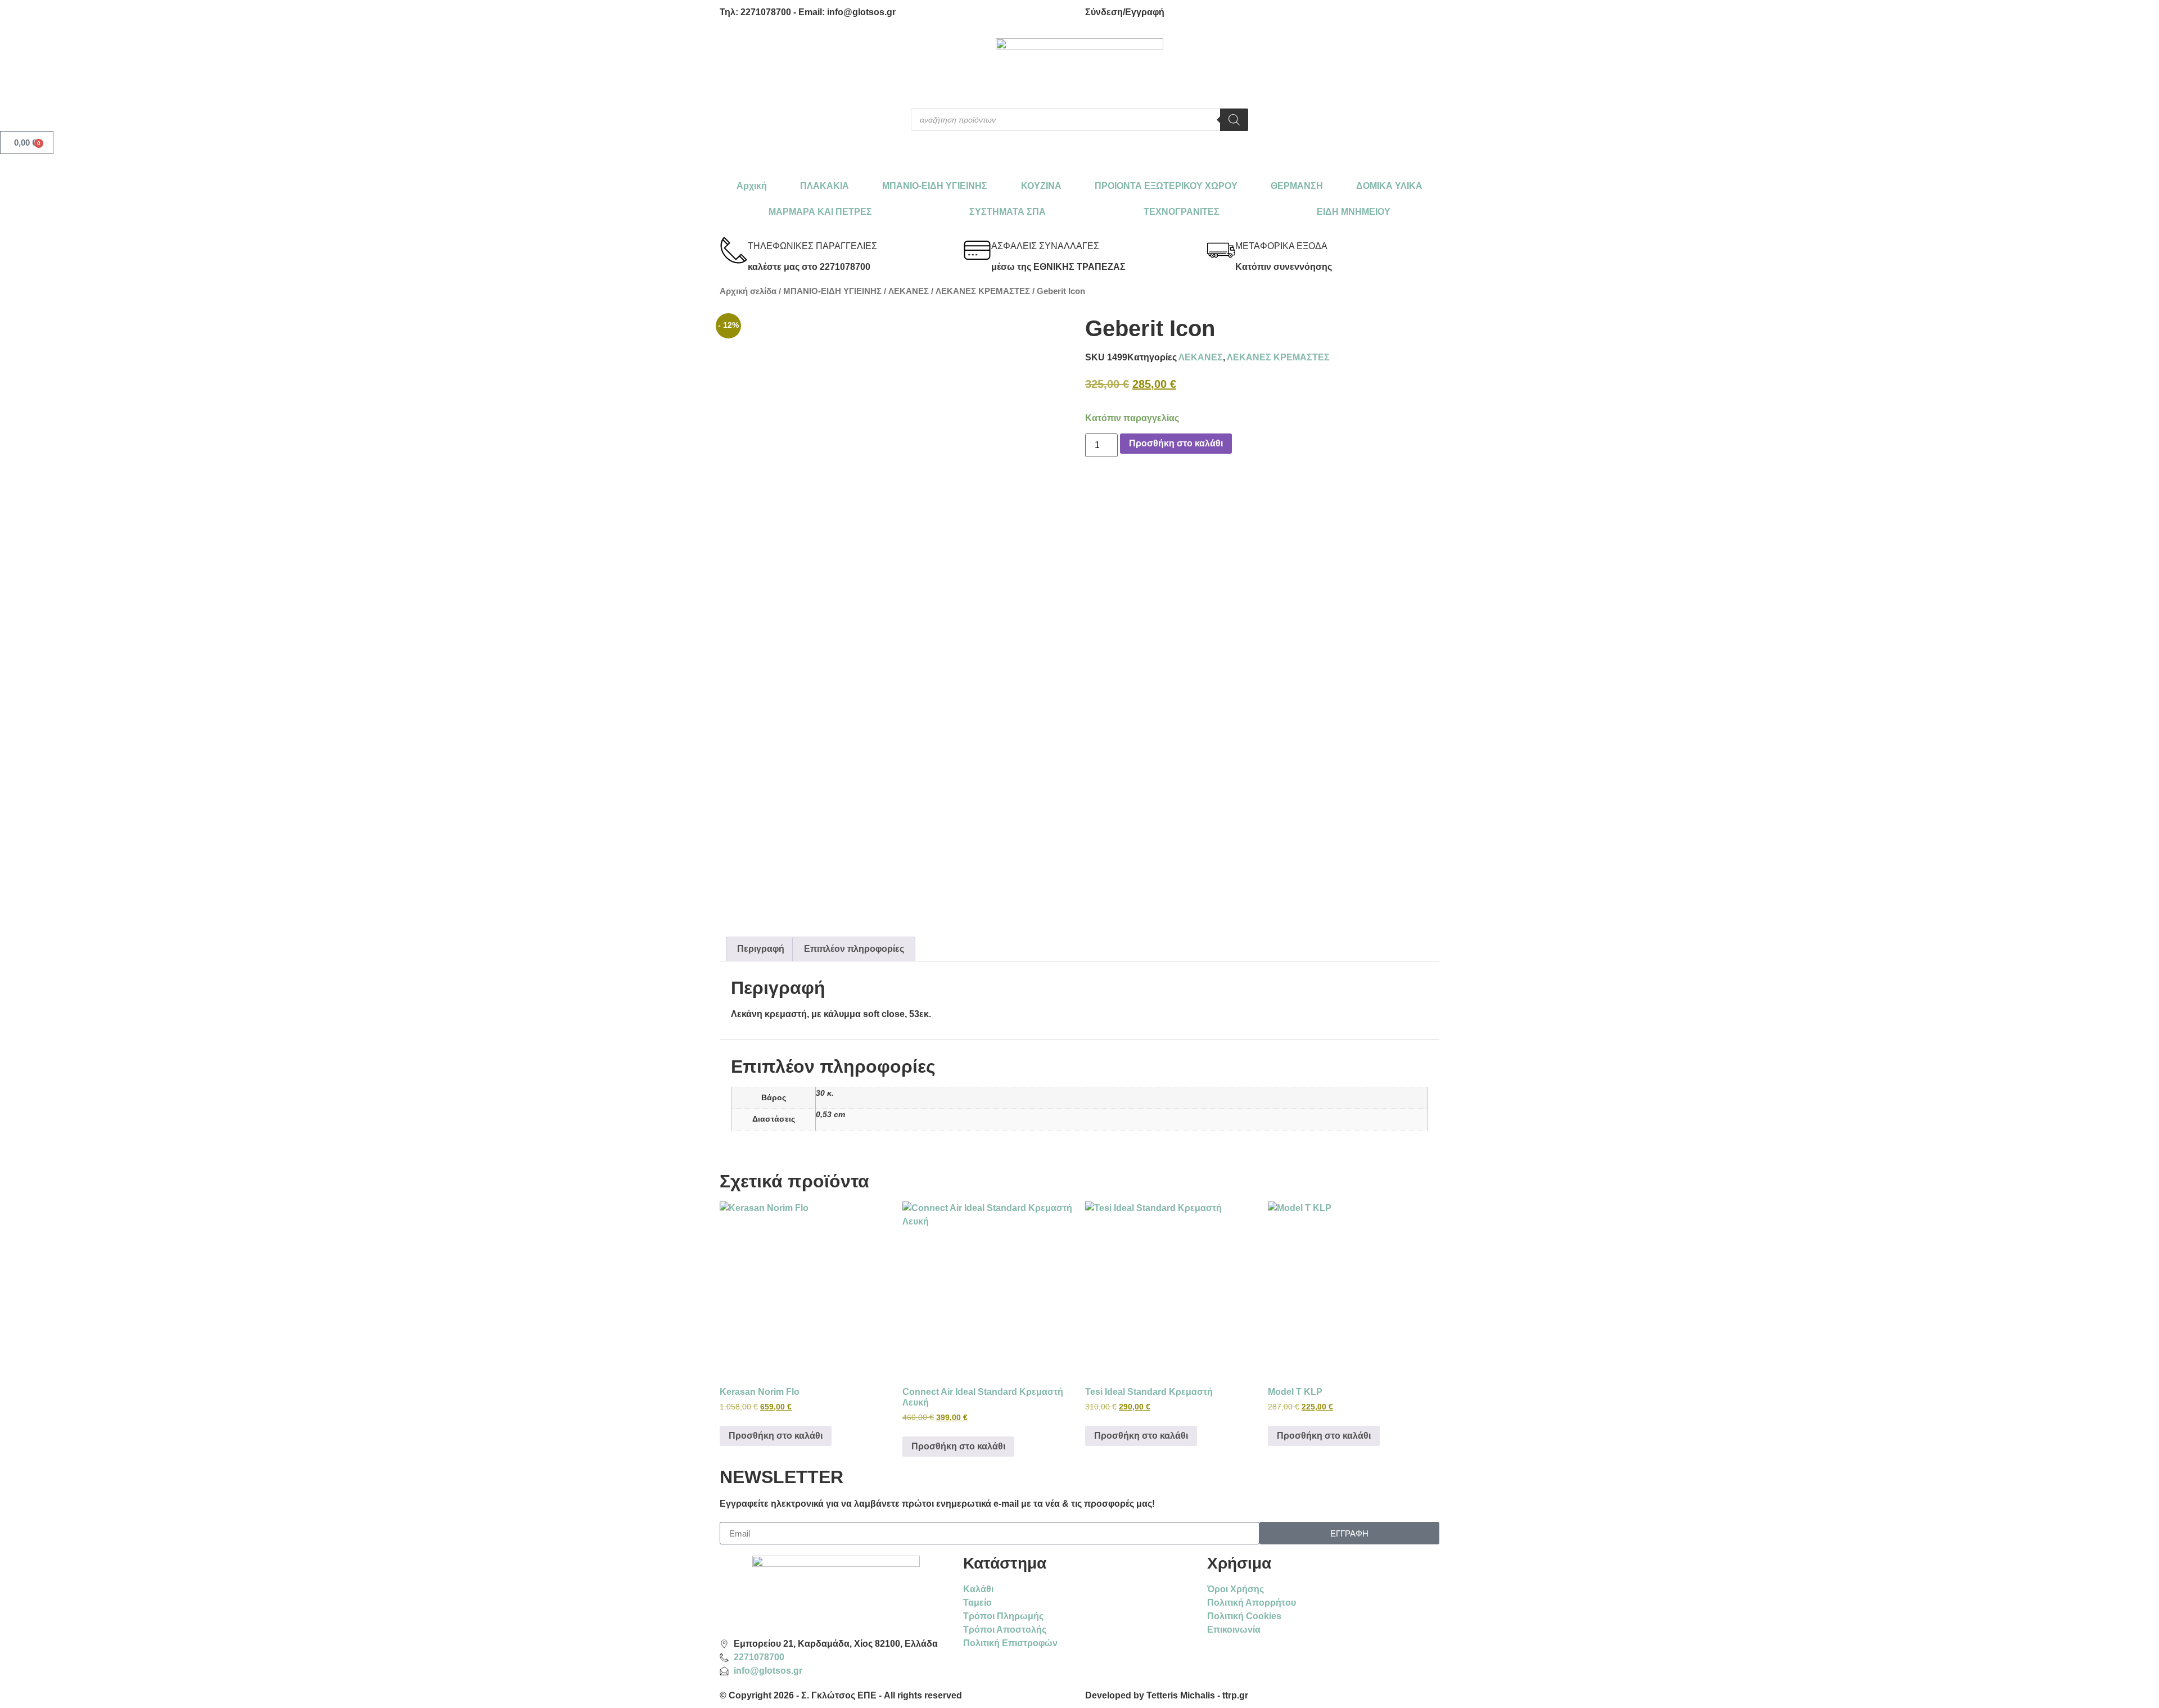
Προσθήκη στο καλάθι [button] (776, 1436)
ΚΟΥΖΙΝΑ (1041, 186)
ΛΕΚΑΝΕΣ (909, 291)
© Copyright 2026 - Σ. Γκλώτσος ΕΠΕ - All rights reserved (841, 1695)
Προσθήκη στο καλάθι (1176, 443)
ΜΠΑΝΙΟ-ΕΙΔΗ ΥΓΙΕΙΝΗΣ (935, 186)
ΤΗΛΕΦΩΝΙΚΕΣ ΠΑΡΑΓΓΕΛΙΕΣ (812, 246)
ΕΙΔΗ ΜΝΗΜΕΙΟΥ (1354, 212)
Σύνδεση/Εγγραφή (1125, 12)
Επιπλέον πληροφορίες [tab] (854, 949)
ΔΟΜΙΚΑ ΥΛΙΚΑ (1389, 186)
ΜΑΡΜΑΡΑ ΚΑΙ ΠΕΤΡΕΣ (820, 212)
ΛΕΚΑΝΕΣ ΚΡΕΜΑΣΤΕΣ (983, 291)
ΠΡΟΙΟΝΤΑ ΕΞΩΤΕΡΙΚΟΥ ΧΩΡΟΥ (1166, 186)
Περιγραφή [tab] (761, 949)
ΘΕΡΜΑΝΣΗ (1297, 186)
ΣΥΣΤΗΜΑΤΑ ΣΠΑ (1008, 212)
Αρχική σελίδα (748, 291)
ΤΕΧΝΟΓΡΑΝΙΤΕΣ (1182, 212)
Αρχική (752, 186)
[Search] (1234, 120)
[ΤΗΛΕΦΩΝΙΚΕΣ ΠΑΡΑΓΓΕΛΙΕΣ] (734, 250)
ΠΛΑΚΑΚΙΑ (825, 186)
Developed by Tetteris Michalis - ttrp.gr (1167, 1695)
